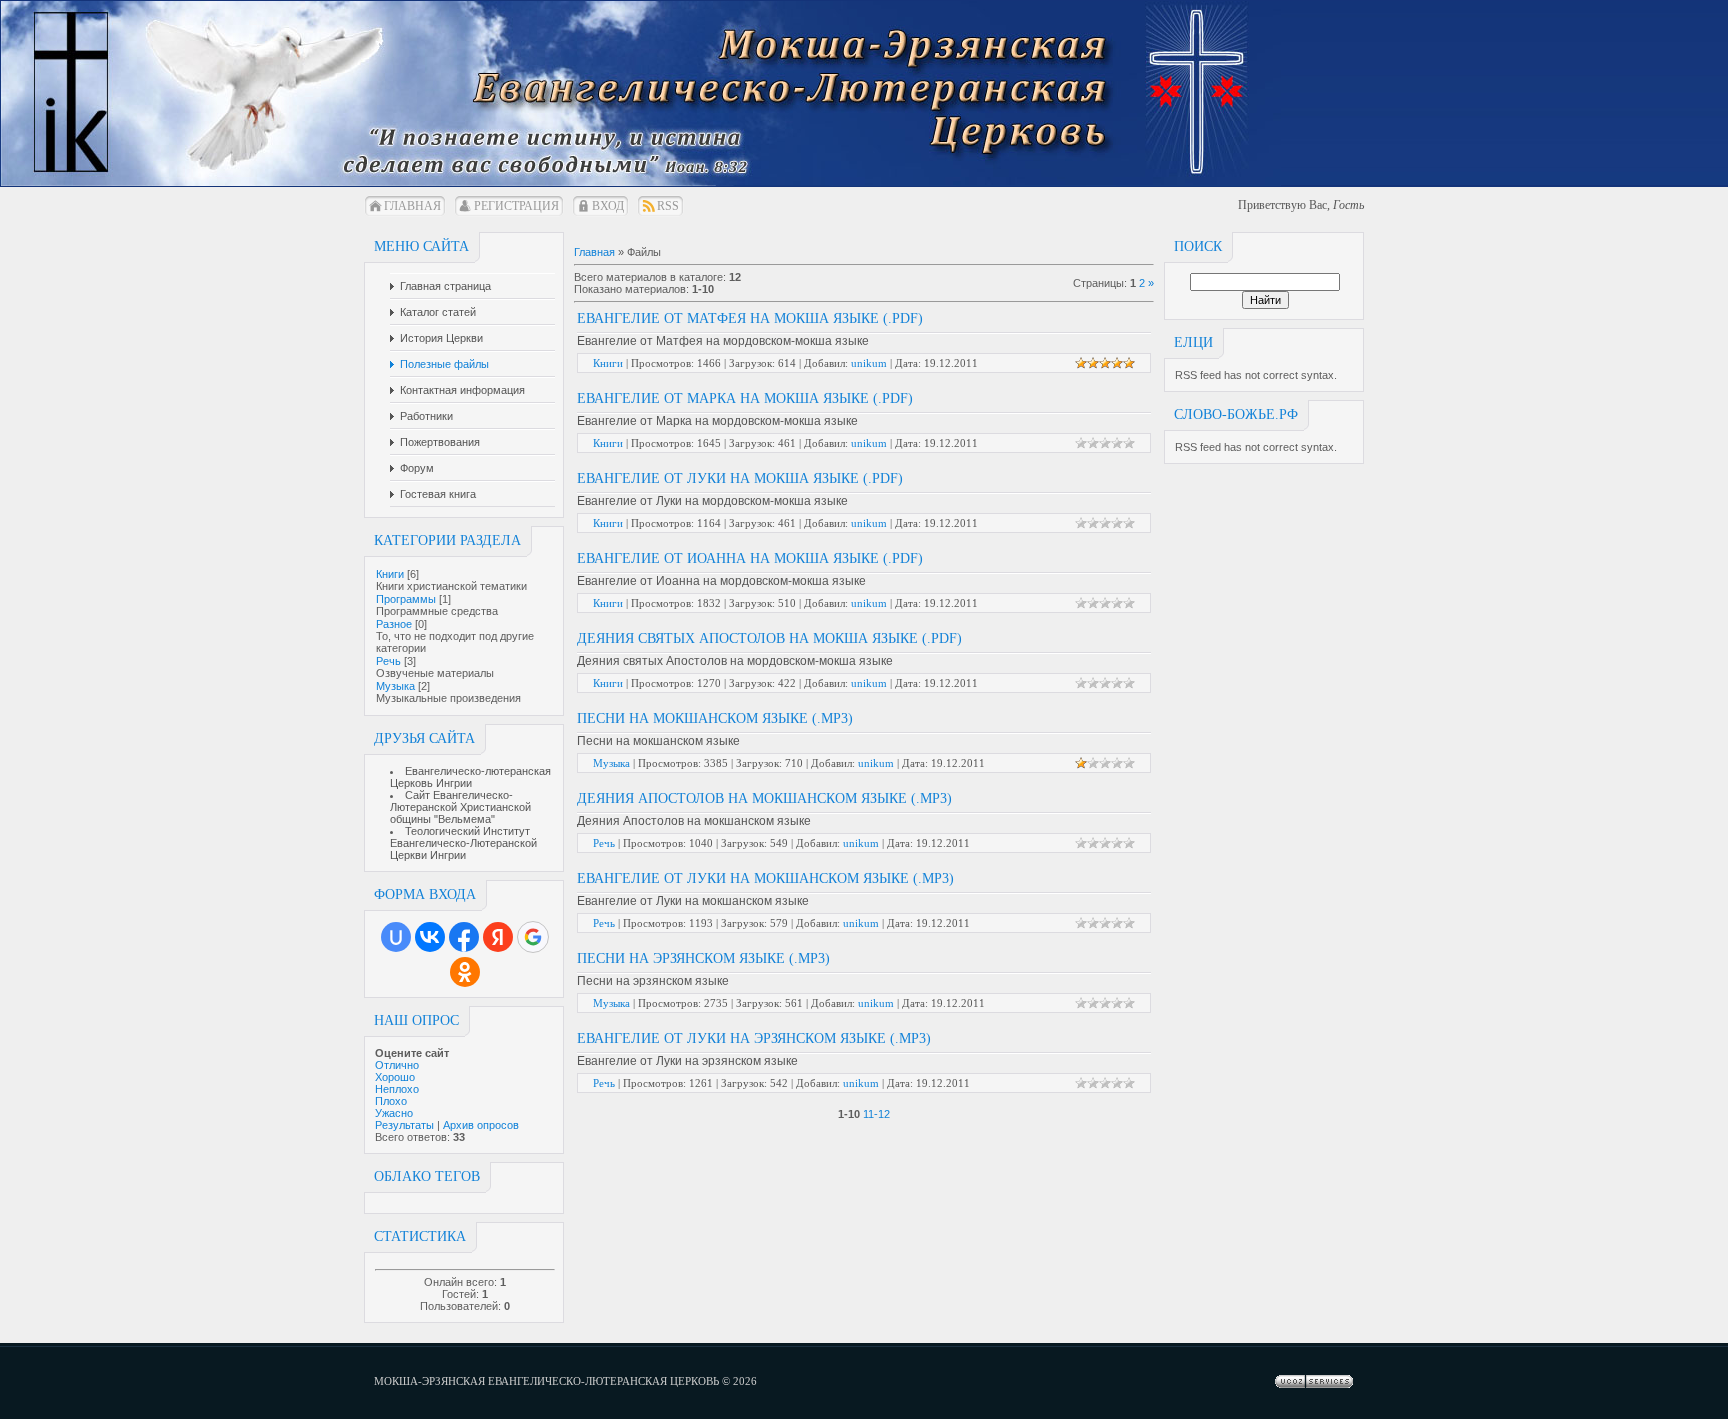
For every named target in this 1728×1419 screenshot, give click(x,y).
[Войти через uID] (396, 937)
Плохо (391, 1101)
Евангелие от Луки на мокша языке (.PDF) (740, 478)
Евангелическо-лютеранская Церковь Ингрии (470, 777)
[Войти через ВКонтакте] (430, 937)
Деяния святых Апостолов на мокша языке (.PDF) (769, 638)
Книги (390, 574)
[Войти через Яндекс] (498, 937)
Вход (608, 206)
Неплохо (397, 1089)
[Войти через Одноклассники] (465, 972)
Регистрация (516, 206)
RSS (668, 206)
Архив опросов (481, 1125)
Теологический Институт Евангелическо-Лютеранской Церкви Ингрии (463, 843)
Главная (412, 206)
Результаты (404, 1125)
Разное (394, 624)
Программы (406, 599)
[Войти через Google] (533, 937)
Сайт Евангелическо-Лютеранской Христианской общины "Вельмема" (460, 807)
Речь (388, 661)
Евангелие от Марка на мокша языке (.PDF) (745, 398)
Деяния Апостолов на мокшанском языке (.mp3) (764, 798)
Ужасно (394, 1113)
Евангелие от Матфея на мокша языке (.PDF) (750, 318)
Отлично (397, 1065)
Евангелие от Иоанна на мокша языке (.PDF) (750, 558)
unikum (869, 363)
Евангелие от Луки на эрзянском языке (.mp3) (754, 1038)
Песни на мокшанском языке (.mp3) (715, 718)
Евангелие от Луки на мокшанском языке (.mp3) (765, 878)
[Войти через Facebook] (464, 937)
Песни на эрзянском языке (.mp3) (703, 958)
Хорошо (395, 1077)
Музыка (395, 686)
